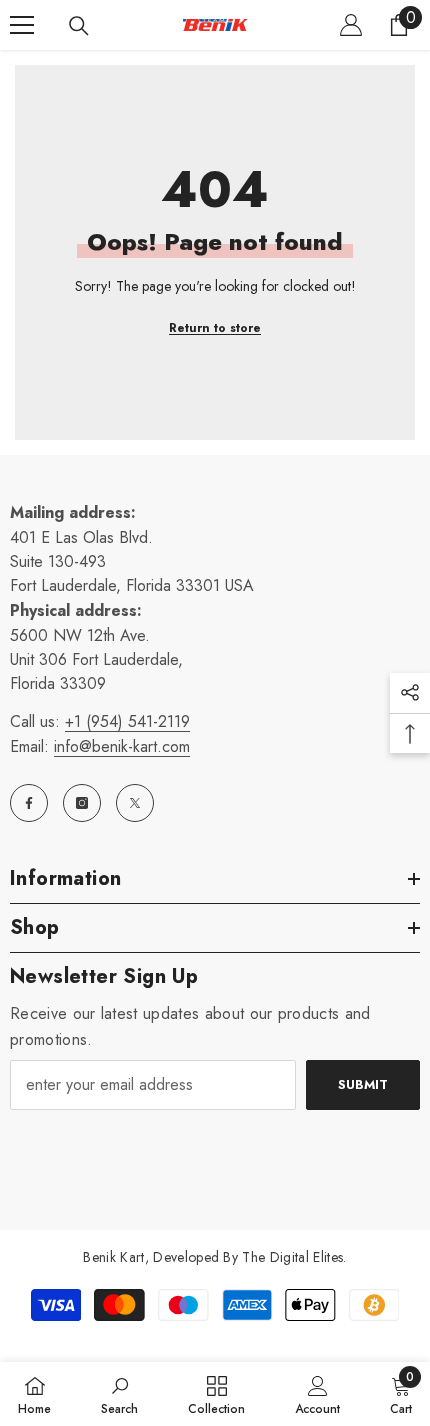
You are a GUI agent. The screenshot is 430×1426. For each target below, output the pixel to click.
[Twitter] (135, 803)
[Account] (351, 25)
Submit (363, 1084)
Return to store (215, 328)
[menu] (22, 25)
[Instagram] (82, 803)
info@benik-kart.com (122, 746)
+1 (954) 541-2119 (127, 721)
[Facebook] (29, 803)
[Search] (79, 26)
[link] (119, 1394)
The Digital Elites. (294, 1257)
